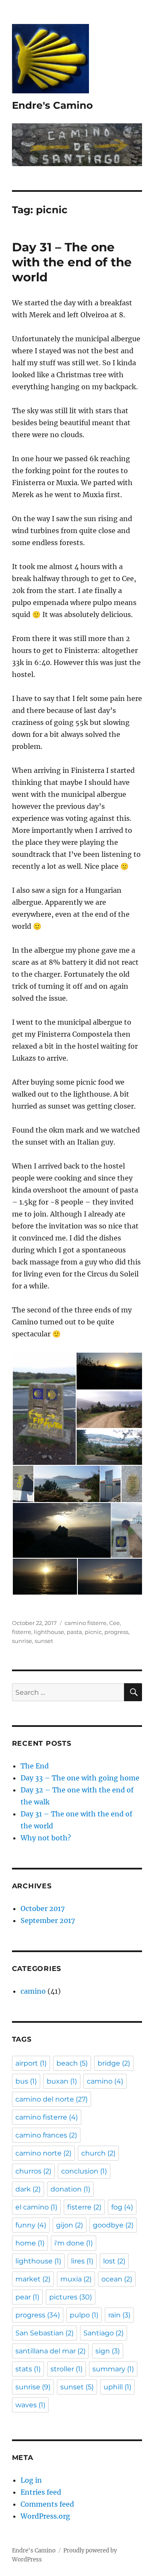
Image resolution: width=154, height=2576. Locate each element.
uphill (117, 2387)
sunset (44, 1641)
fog (122, 2207)
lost (114, 2261)
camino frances (46, 2135)
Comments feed (47, 2504)
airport (31, 2063)
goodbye (113, 2225)
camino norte (43, 2153)
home (30, 2243)
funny (31, 2225)
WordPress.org (45, 2516)
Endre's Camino (52, 105)
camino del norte (52, 2099)
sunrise (22, 1641)
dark (28, 2189)
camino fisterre (86, 1623)
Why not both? (46, 1838)
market (33, 2279)
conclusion (84, 2171)
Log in (31, 2480)
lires (82, 2261)
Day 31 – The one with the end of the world (72, 262)
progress (116, 1632)
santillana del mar (50, 2351)
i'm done (74, 2243)
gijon (70, 2225)
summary (113, 2369)
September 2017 (48, 1920)
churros (33, 2171)
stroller (67, 2369)
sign (108, 2351)
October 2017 (43, 1908)
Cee (114, 1623)
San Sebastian (44, 2333)
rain (119, 2315)
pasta (74, 1632)
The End (35, 1766)
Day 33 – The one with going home (80, 1778)
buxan (62, 2081)
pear (27, 2297)
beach (72, 2063)
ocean (117, 2279)
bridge (114, 2063)
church (98, 2153)
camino (33, 1991)
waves (30, 2405)
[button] (44, 1409)
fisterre (22, 1632)
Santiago (104, 2333)
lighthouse (49, 1632)
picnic (93, 1632)
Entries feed (41, 2492)
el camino (36, 2207)
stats (28, 2369)
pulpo (84, 2315)
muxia (76, 2279)
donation (70, 2189)
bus (26, 2081)
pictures (71, 2297)
